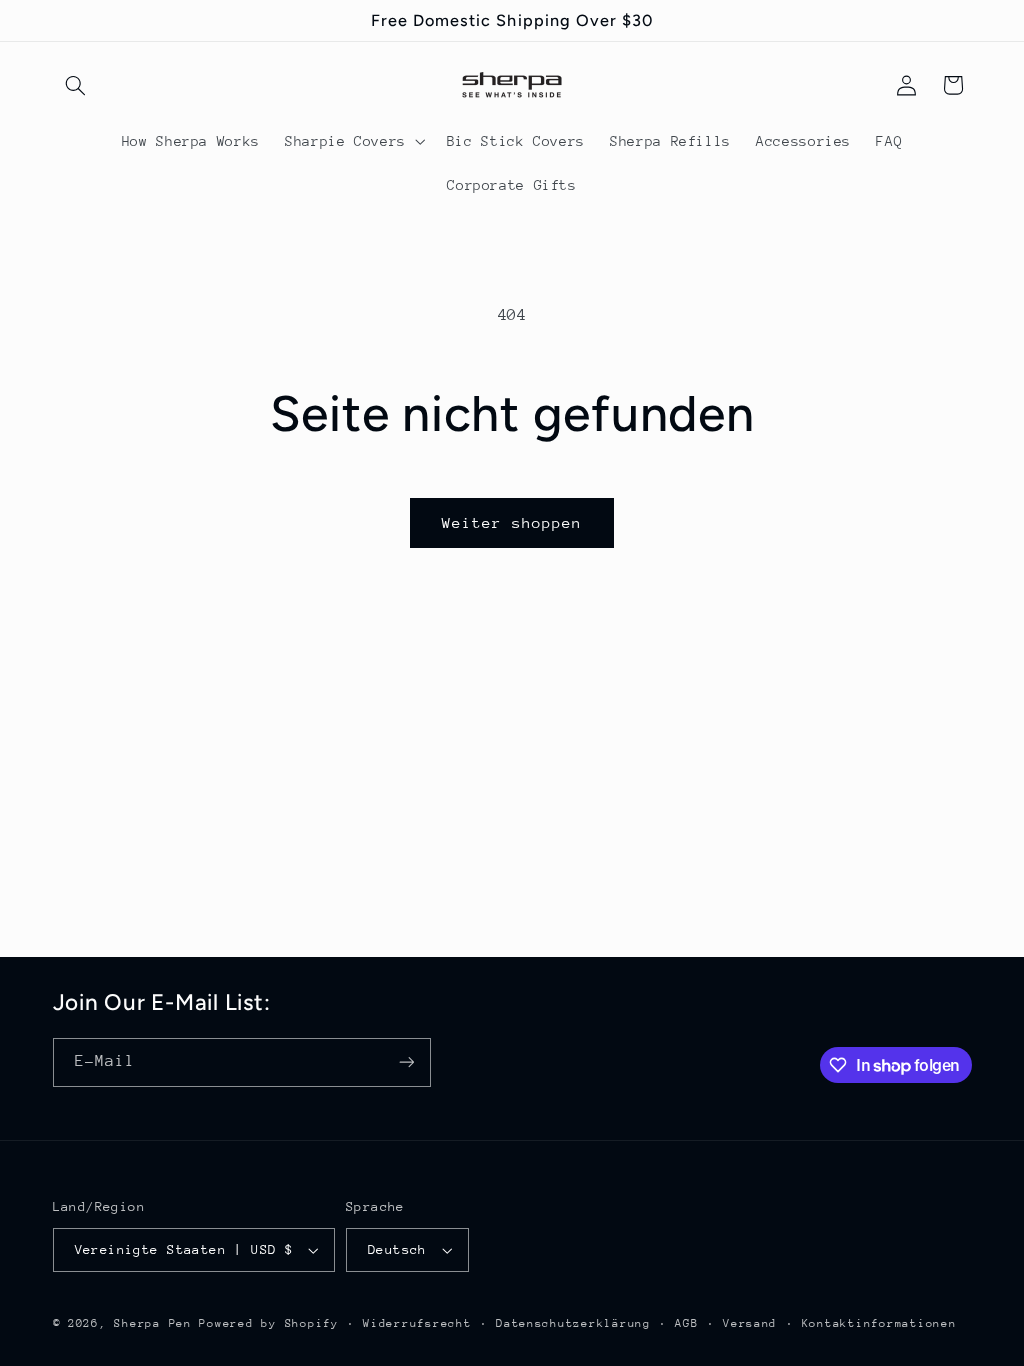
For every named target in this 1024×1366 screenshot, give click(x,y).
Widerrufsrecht (417, 1323)
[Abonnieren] (406, 1062)
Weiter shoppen (512, 522)
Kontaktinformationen (879, 1323)
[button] (76, 85)
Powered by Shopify (268, 1323)
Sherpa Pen (156, 1323)
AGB (686, 1323)
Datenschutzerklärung (573, 1323)
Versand (750, 1323)
